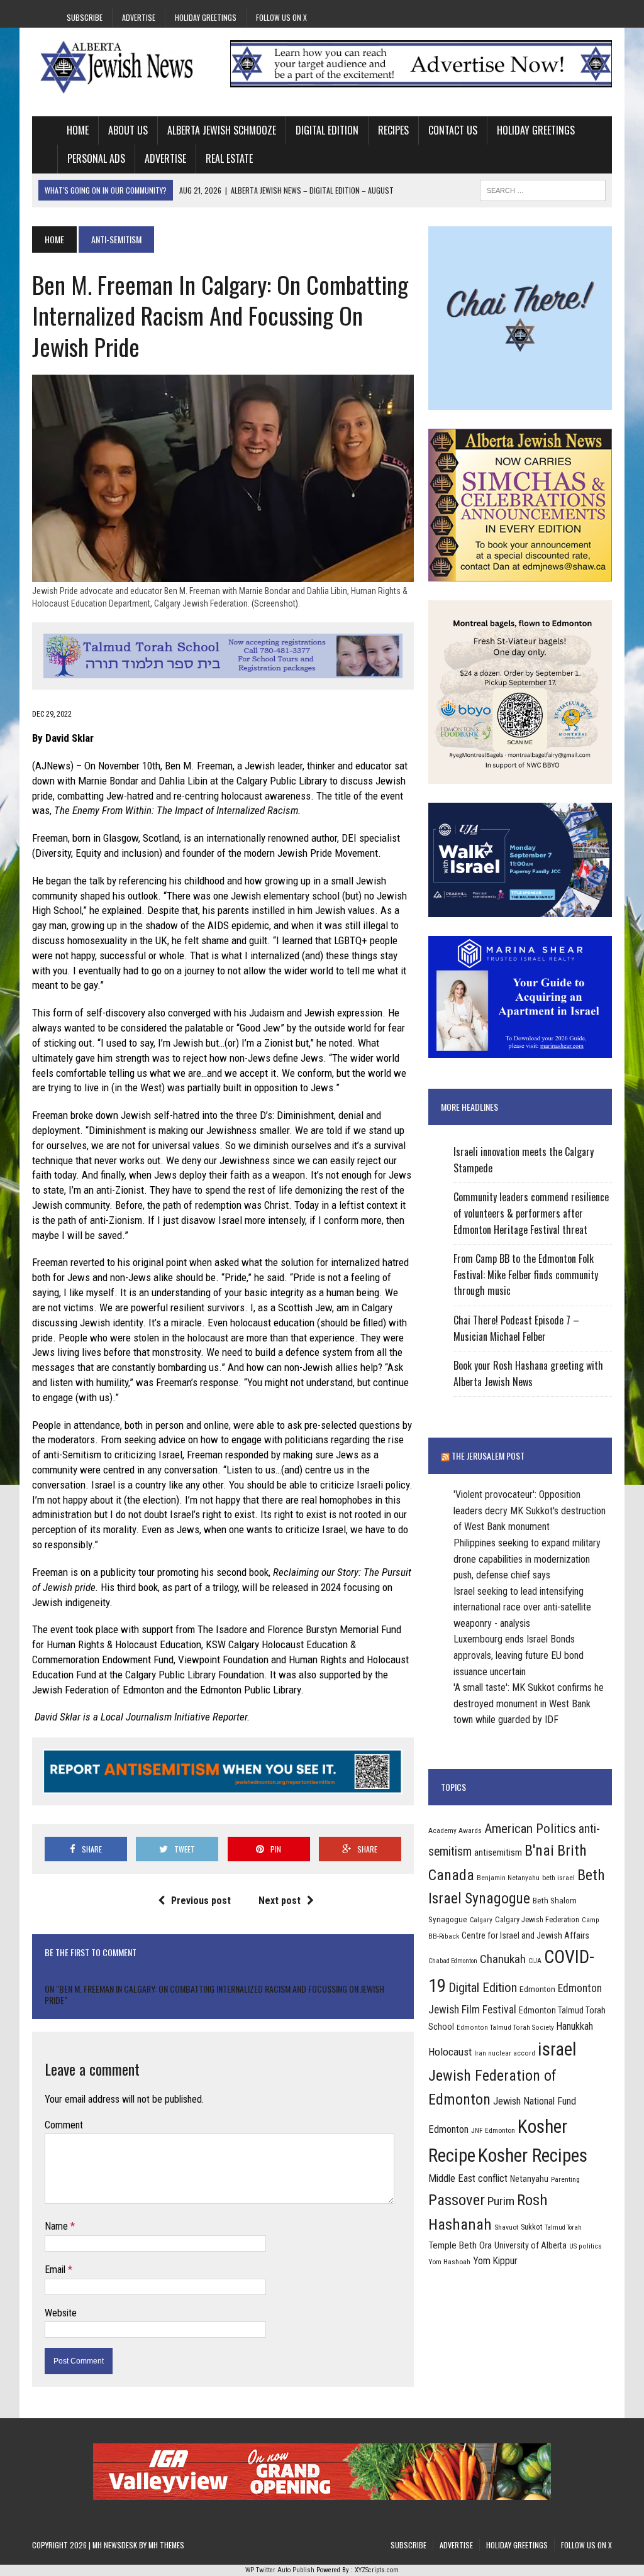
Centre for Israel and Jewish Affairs (525, 1935)
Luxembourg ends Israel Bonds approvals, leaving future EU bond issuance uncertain (519, 1655)
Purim (501, 2201)
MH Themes (166, 2545)
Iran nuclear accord (505, 2053)
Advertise (139, 17)
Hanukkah (575, 2026)
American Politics (530, 1828)
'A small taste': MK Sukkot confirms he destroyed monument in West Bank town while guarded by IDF (529, 1704)
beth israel (558, 1878)
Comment (64, 2125)
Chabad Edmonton (453, 1961)
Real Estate (229, 158)
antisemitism (498, 1852)
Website (61, 2313)
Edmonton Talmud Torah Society (505, 2027)
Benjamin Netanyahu (508, 1878)
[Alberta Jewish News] (124, 67)
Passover (457, 2200)
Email (56, 2270)
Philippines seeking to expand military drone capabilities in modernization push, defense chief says (527, 1559)
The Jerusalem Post (488, 1456)
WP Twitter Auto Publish (280, 2570)
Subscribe (85, 17)
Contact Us (453, 130)
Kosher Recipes (533, 2155)
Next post (280, 1901)
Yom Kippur (495, 2261)
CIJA (535, 1961)
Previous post (201, 1901)
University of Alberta (530, 2245)
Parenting (565, 2179)
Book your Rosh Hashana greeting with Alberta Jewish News (528, 1373)
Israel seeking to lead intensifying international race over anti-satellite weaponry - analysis (522, 1607)
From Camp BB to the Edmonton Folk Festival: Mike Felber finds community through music (526, 1274)
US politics (586, 2246)
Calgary (481, 1920)
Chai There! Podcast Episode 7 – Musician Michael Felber (516, 1328)
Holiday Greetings (206, 17)
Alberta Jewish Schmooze (222, 130)
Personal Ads (96, 158)
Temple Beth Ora (460, 2245)
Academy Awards (455, 1830)
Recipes (393, 130)
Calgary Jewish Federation (537, 1919)
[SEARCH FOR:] (543, 189)
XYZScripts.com (377, 2570)
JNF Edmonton (493, 2130)
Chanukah (503, 1959)
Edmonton (537, 1989)
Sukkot (531, 2227)
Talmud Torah (563, 2227)
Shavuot (506, 2227)
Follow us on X (281, 17)
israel (557, 2049)
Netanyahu (529, 2179)
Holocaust (450, 2052)
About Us (128, 130)
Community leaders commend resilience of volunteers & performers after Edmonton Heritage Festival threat (531, 1213)
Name (58, 2226)
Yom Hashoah (449, 2262)
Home (78, 130)
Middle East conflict (468, 2178)
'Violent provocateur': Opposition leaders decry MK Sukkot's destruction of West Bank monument (530, 1511)
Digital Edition (327, 130)
